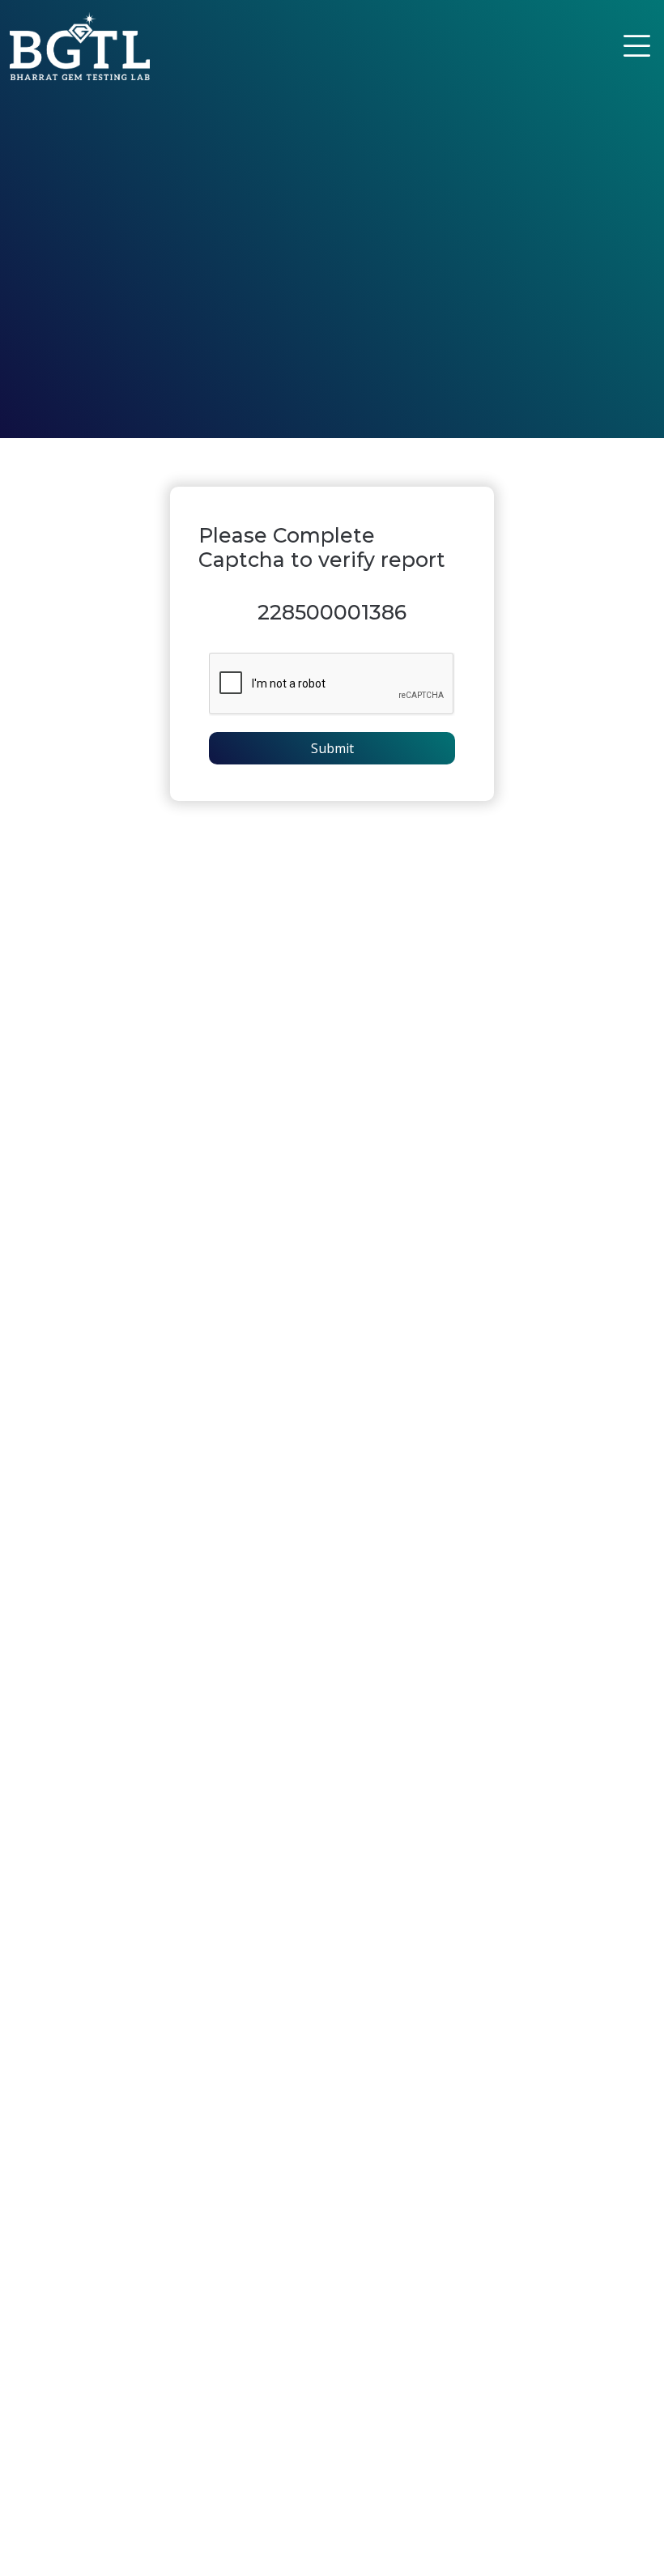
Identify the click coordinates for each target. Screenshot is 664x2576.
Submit (332, 748)
